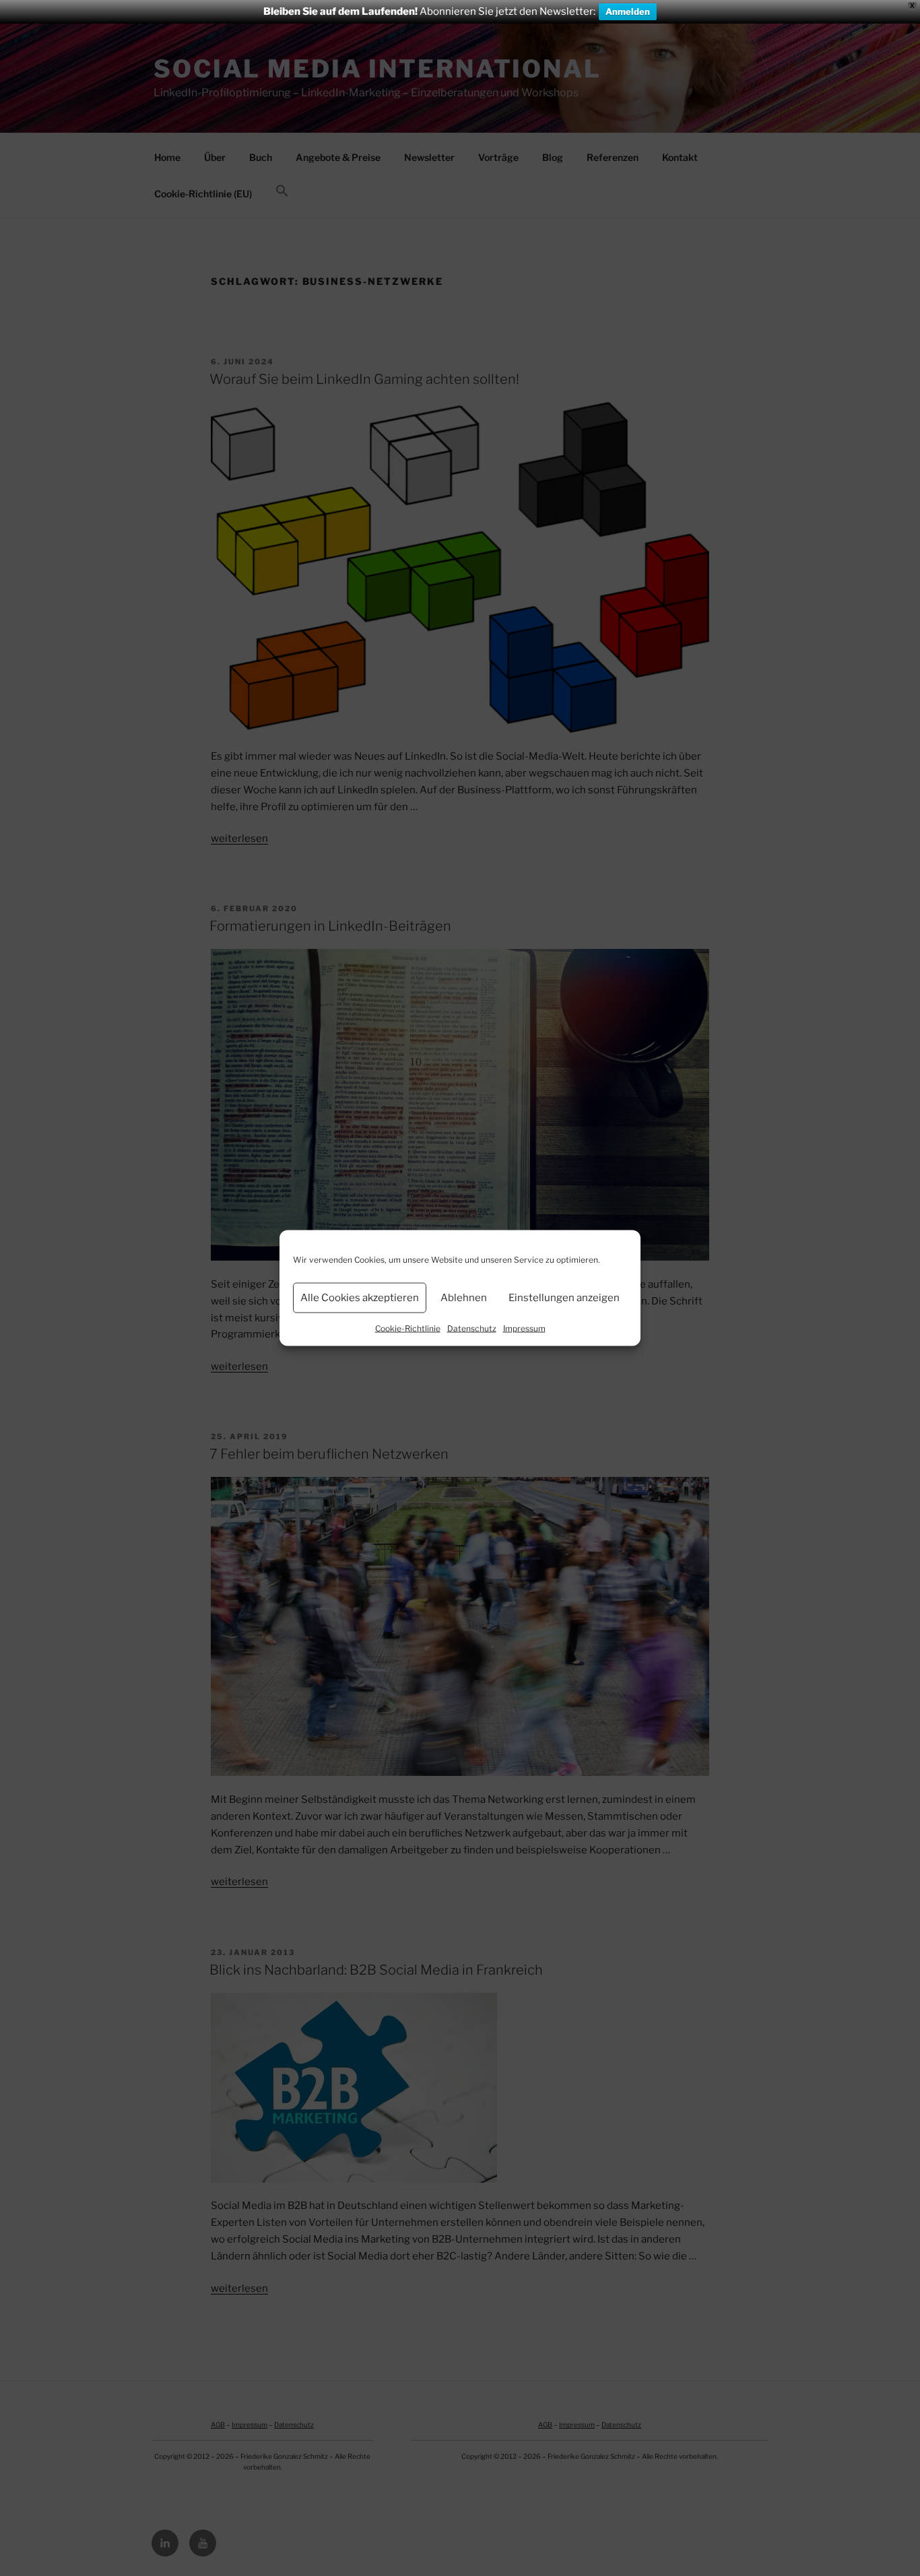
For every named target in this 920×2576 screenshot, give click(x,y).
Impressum (524, 1328)
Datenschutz (472, 1328)
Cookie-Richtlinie (408, 1328)
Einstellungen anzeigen (564, 1298)
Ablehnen (464, 1298)
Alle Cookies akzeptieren (360, 1298)
